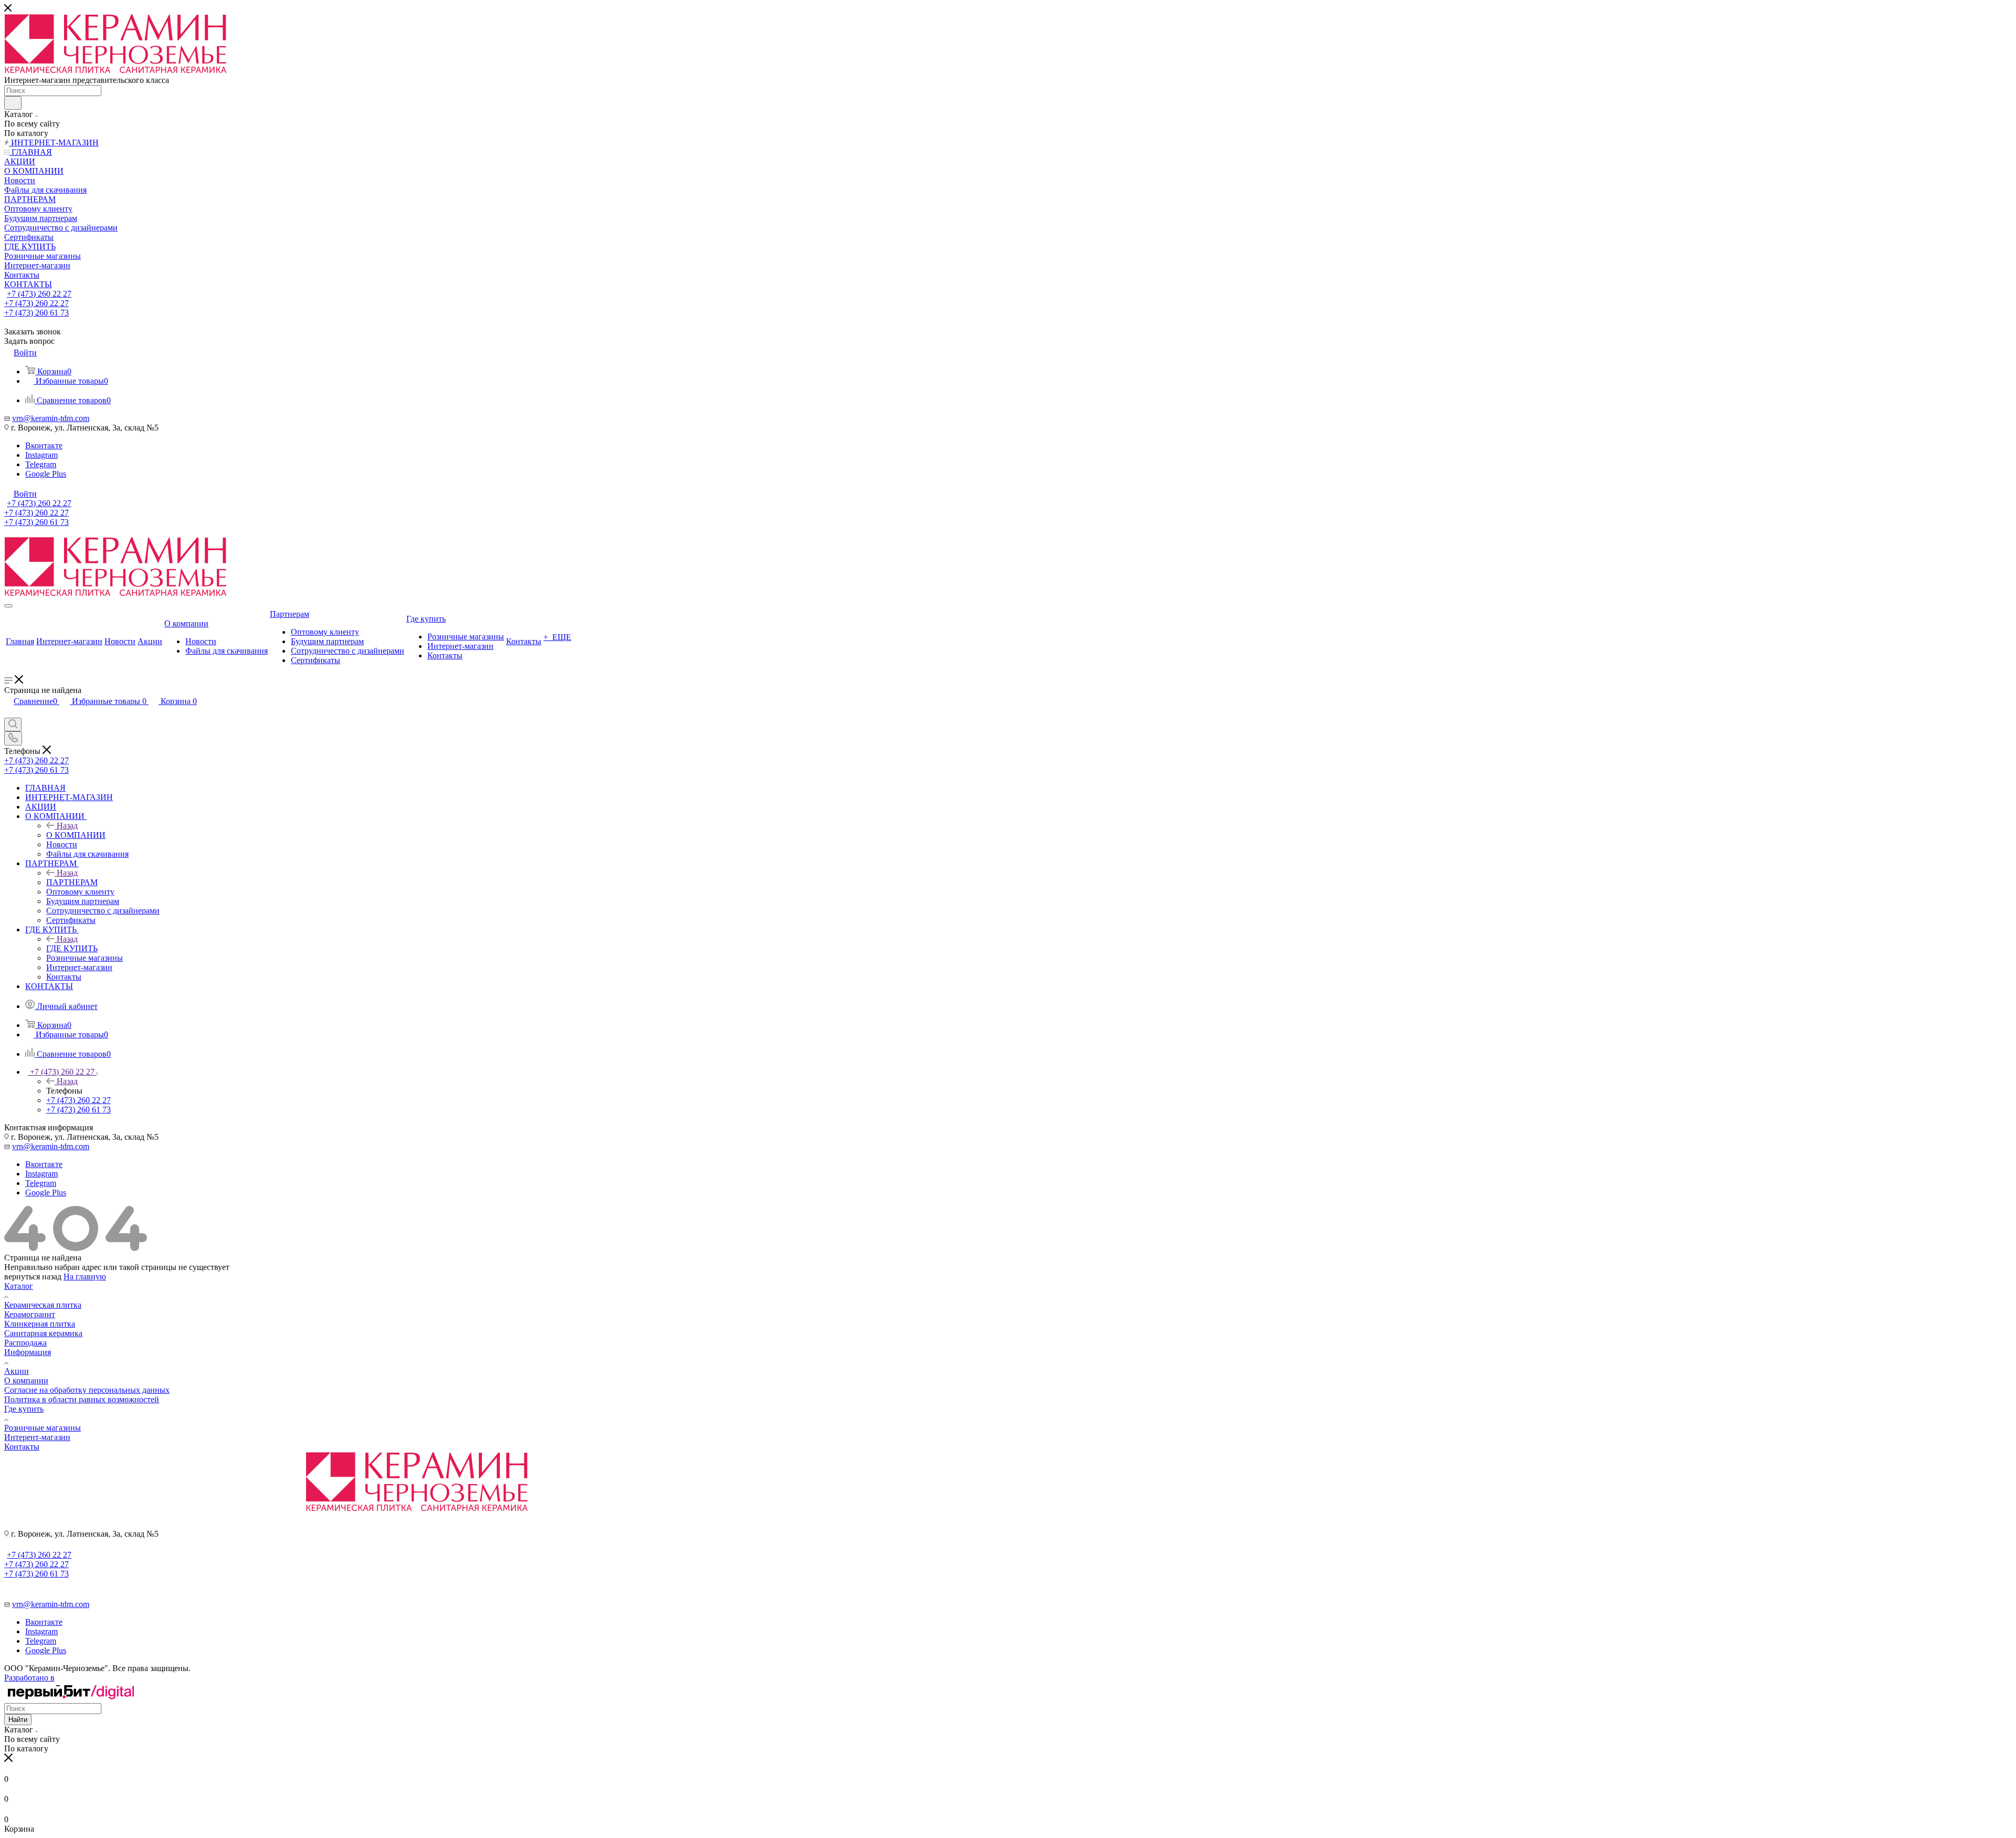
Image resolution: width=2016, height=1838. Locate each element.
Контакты (22, 1447)
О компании (26, 1380)
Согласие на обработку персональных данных (87, 1390)
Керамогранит (30, 1314)
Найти (18, 1720)
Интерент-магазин (37, 1437)
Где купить (24, 1409)
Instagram (41, 455)
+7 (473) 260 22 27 (39, 294)
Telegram (41, 464)
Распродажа (25, 1343)
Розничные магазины (43, 1428)
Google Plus (46, 474)
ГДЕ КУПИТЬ (72, 948)
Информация (28, 1352)
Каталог (19, 1286)
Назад (67, 826)
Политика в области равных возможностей (82, 1399)
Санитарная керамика (43, 1333)
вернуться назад (33, 1277)
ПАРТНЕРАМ (72, 882)
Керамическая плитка (43, 1305)
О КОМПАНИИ (76, 835)
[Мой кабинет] (9, 713)
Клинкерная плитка (40, 1324)
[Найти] (13, 103)
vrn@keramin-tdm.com (51, 418)
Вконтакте (44, 445)
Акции (17, 1371)
